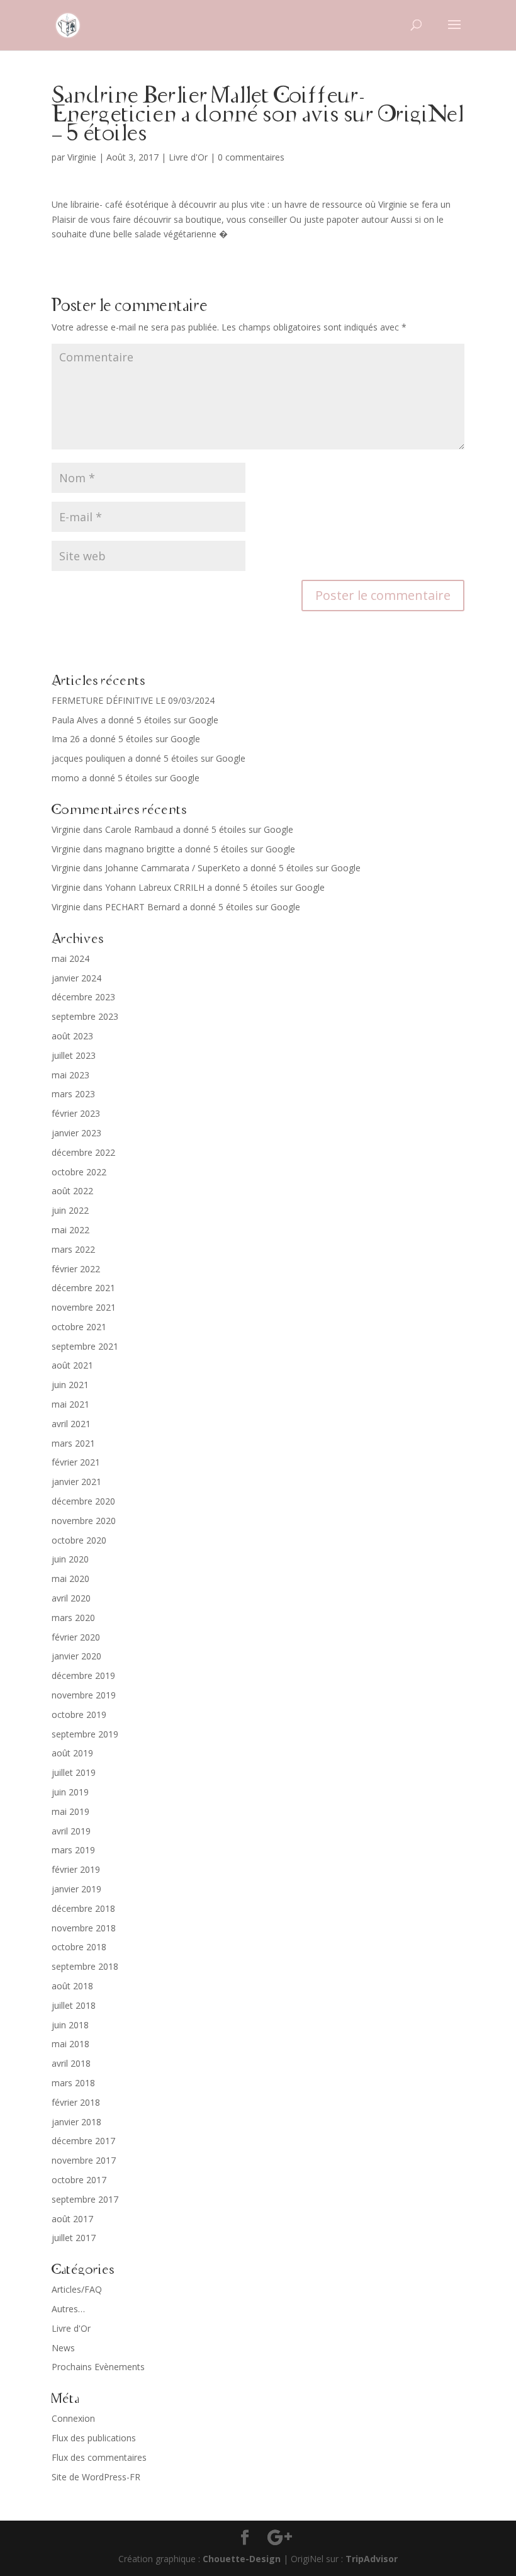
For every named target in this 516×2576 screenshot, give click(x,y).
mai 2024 (70, 958)
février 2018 (76, 2102)
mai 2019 (70, 1811)
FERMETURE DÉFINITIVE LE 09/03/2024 (133, 700)
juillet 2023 (74, 1055)
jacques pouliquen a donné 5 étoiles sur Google (149, 758)
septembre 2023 (85, 1016)
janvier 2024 (76, 978)
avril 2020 (71, 1598)
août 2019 (72, 1753)
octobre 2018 (79, 1947)
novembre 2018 (84, 1928)
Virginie (82, 157)
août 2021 (72, 1365)
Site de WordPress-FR (96, 2477)
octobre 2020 (79, 1540)
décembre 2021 (83, 1288)
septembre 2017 (85, 2199)
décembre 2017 (83, 2141)
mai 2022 (70, 1230)
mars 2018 (73, 2083)
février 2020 (76, 1637)
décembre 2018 (83, 1908)
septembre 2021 (85, 1346)
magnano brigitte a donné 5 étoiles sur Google (200, 849)
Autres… (68, 2309)
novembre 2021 (84, 1307)
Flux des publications (94, 2438)
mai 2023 (70, 1075)
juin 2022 (70, 1210)
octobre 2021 (79, 1327)
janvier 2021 (76, 1482)
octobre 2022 (79, 1172)
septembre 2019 (85, 1734)
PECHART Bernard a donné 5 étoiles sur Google (203, 907)
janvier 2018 (76, 2122)
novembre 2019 (84, 1695)
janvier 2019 (76, 1889)
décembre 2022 (83, 1152)
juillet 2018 (74, 2005)
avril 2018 (71, 2063)
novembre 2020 (84, 1521)
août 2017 (72, 2219)
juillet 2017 (74, 2238)
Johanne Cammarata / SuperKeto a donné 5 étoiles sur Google (233, 868)
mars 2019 (73, 1850)
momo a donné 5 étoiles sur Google (126, 778)
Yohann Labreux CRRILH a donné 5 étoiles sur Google (215, 887)
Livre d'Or (188, 157)
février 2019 (76, 1869)
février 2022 (76, 1269)
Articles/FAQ (77, 2289)
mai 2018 (70, 2044)
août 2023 (72, 1036)
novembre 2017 (84, 2160)
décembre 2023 (83, 997)
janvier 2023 (76, 1133)
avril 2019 (71, 1831)
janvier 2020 (76, 1656)
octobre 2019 (79, 1715)
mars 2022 (73, 1249)
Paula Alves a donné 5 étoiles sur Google (135, 720)
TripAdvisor (372, 2559)
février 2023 (76, 1113)
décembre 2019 (83, 1675)
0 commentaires (251, 157)
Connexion (73, 2418)
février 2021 (76, 1462)
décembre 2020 (83, 1501)
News (63, 2348)
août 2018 (72, 1986)
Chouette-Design (242, 2559)
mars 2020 (73, 1618)
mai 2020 (70, 1579)
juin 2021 (70, 1385)
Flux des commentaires (99, 2457)
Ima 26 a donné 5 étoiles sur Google (126, 739)
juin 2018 (70, 2025)
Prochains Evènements (98, 2367)
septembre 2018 (85, 1966)
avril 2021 (71, 1424)
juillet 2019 (74, 1772)
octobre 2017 (79, 2180)
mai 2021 (70, 1404)
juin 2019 (70, 1792)
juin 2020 (70, 1559)
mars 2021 (73, 1443)
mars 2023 (73, 1094)
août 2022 (72, 1191)
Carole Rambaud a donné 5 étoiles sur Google (199, 829)
